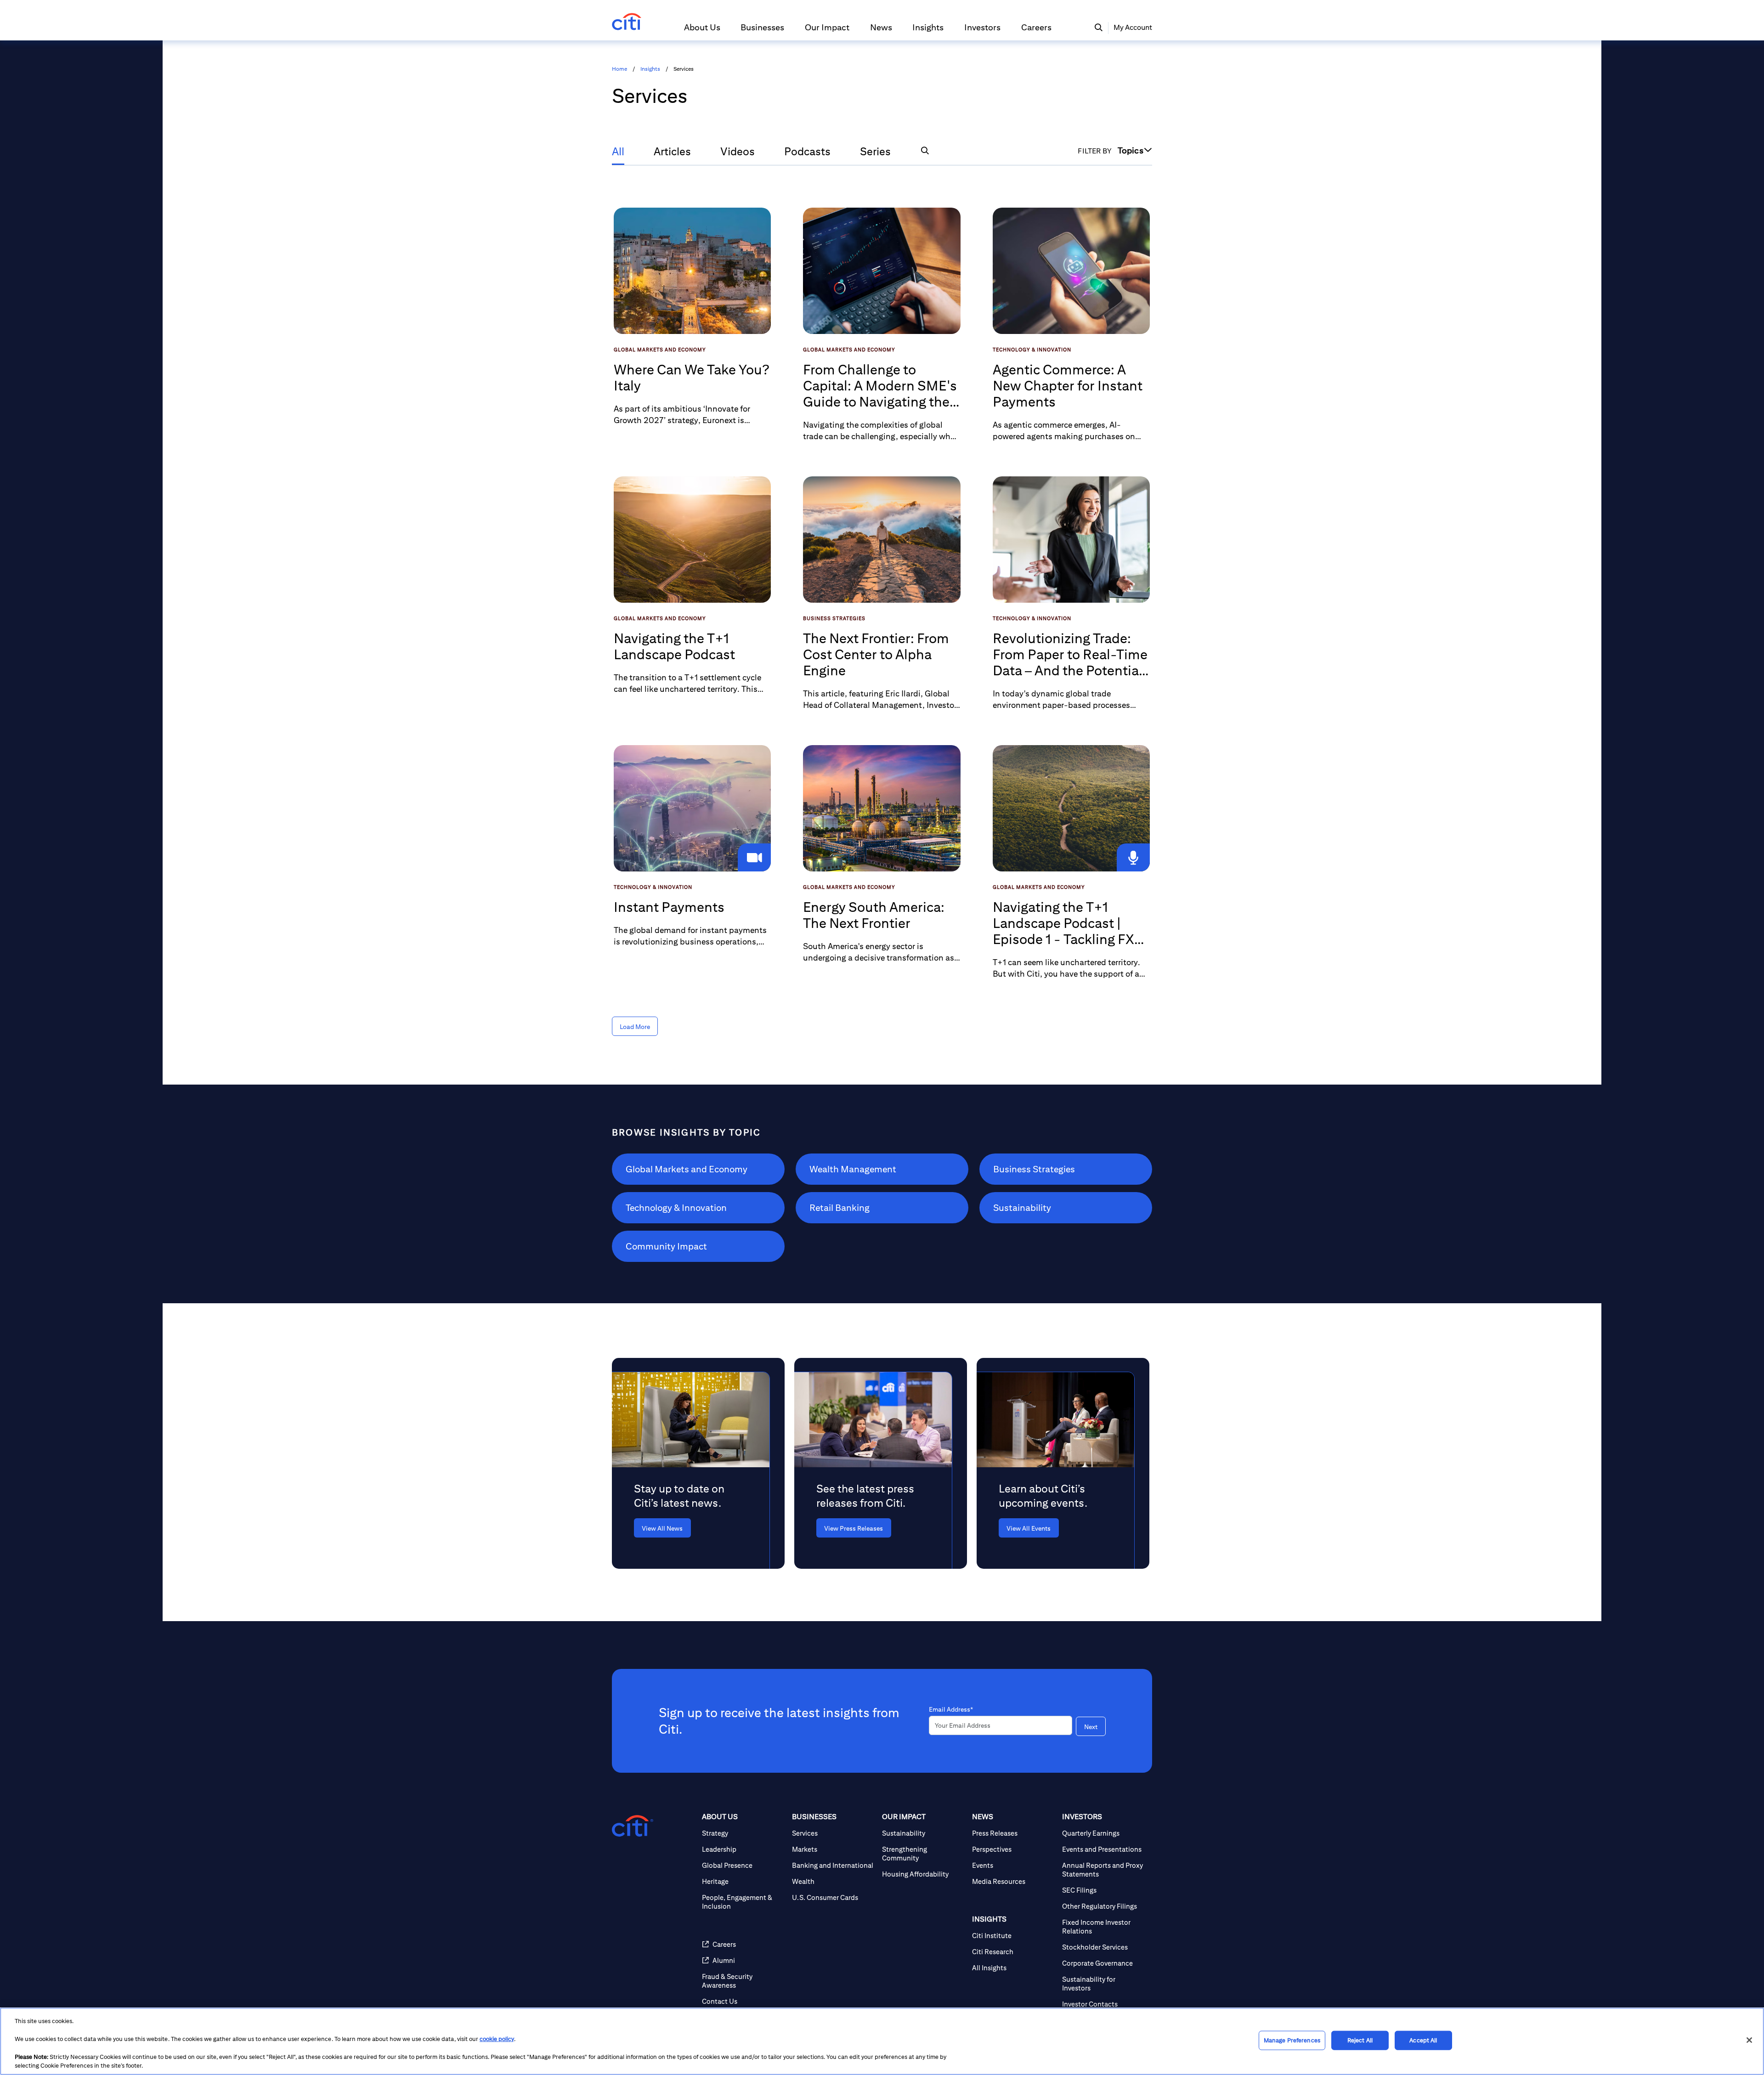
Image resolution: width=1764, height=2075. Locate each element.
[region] (882, 2041)
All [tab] (618, 151)
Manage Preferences (1292, 2040)
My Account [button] (1133, 27)
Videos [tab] (738, 151)
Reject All (1360, 2040)
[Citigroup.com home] (633, 1826)
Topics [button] (1131, 150)
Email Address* (951, 1709)
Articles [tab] (672, 151)
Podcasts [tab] (807, 151)
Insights (650, 69)
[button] (702, 31)
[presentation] (684, 1528)
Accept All (1423, 2040)
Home (619, 69)
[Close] (1749, 2040)
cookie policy (497, 2039)
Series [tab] (875, 151)
